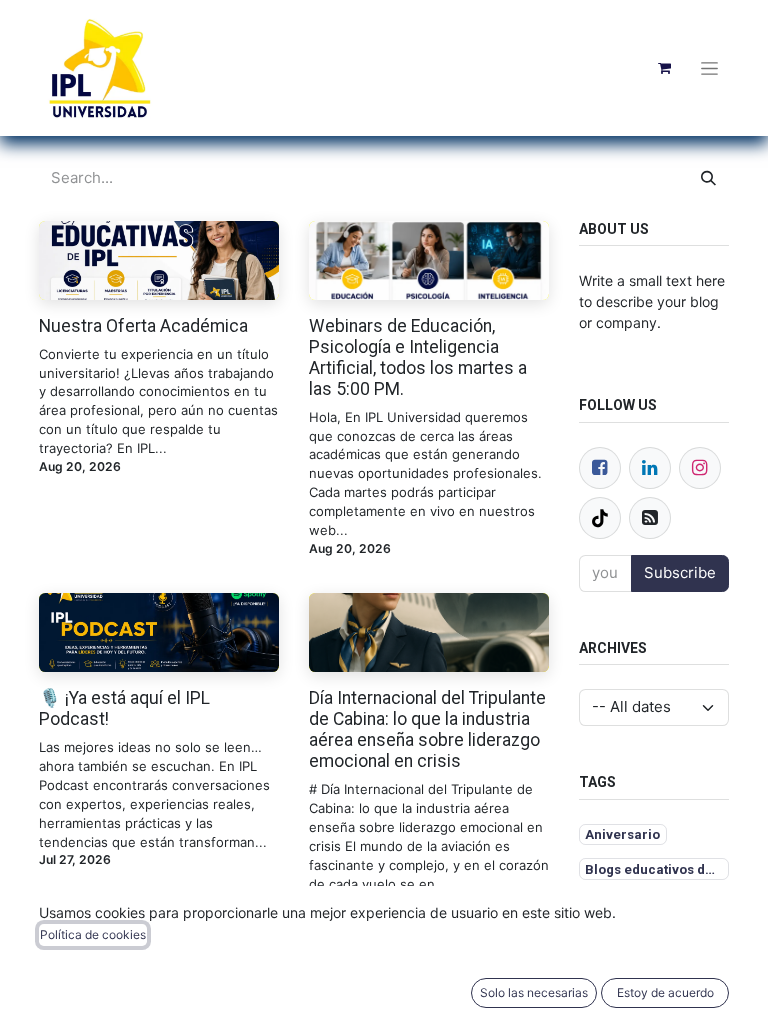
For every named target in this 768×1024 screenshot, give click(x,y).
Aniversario (622, 834)
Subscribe (680, 572)
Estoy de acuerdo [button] (665, 992)
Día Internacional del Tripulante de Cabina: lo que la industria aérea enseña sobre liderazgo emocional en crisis (427, 729)
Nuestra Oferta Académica (143, 326)
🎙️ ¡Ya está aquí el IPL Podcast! (124, 708)
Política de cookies (93, 934)
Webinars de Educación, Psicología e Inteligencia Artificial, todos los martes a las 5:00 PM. (418, 357)
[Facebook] (600, 468)
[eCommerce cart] (664, 68)
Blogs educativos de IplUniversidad (657, 869)
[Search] (708, 178)
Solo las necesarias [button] (534, 992)
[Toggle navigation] (709, 68)
